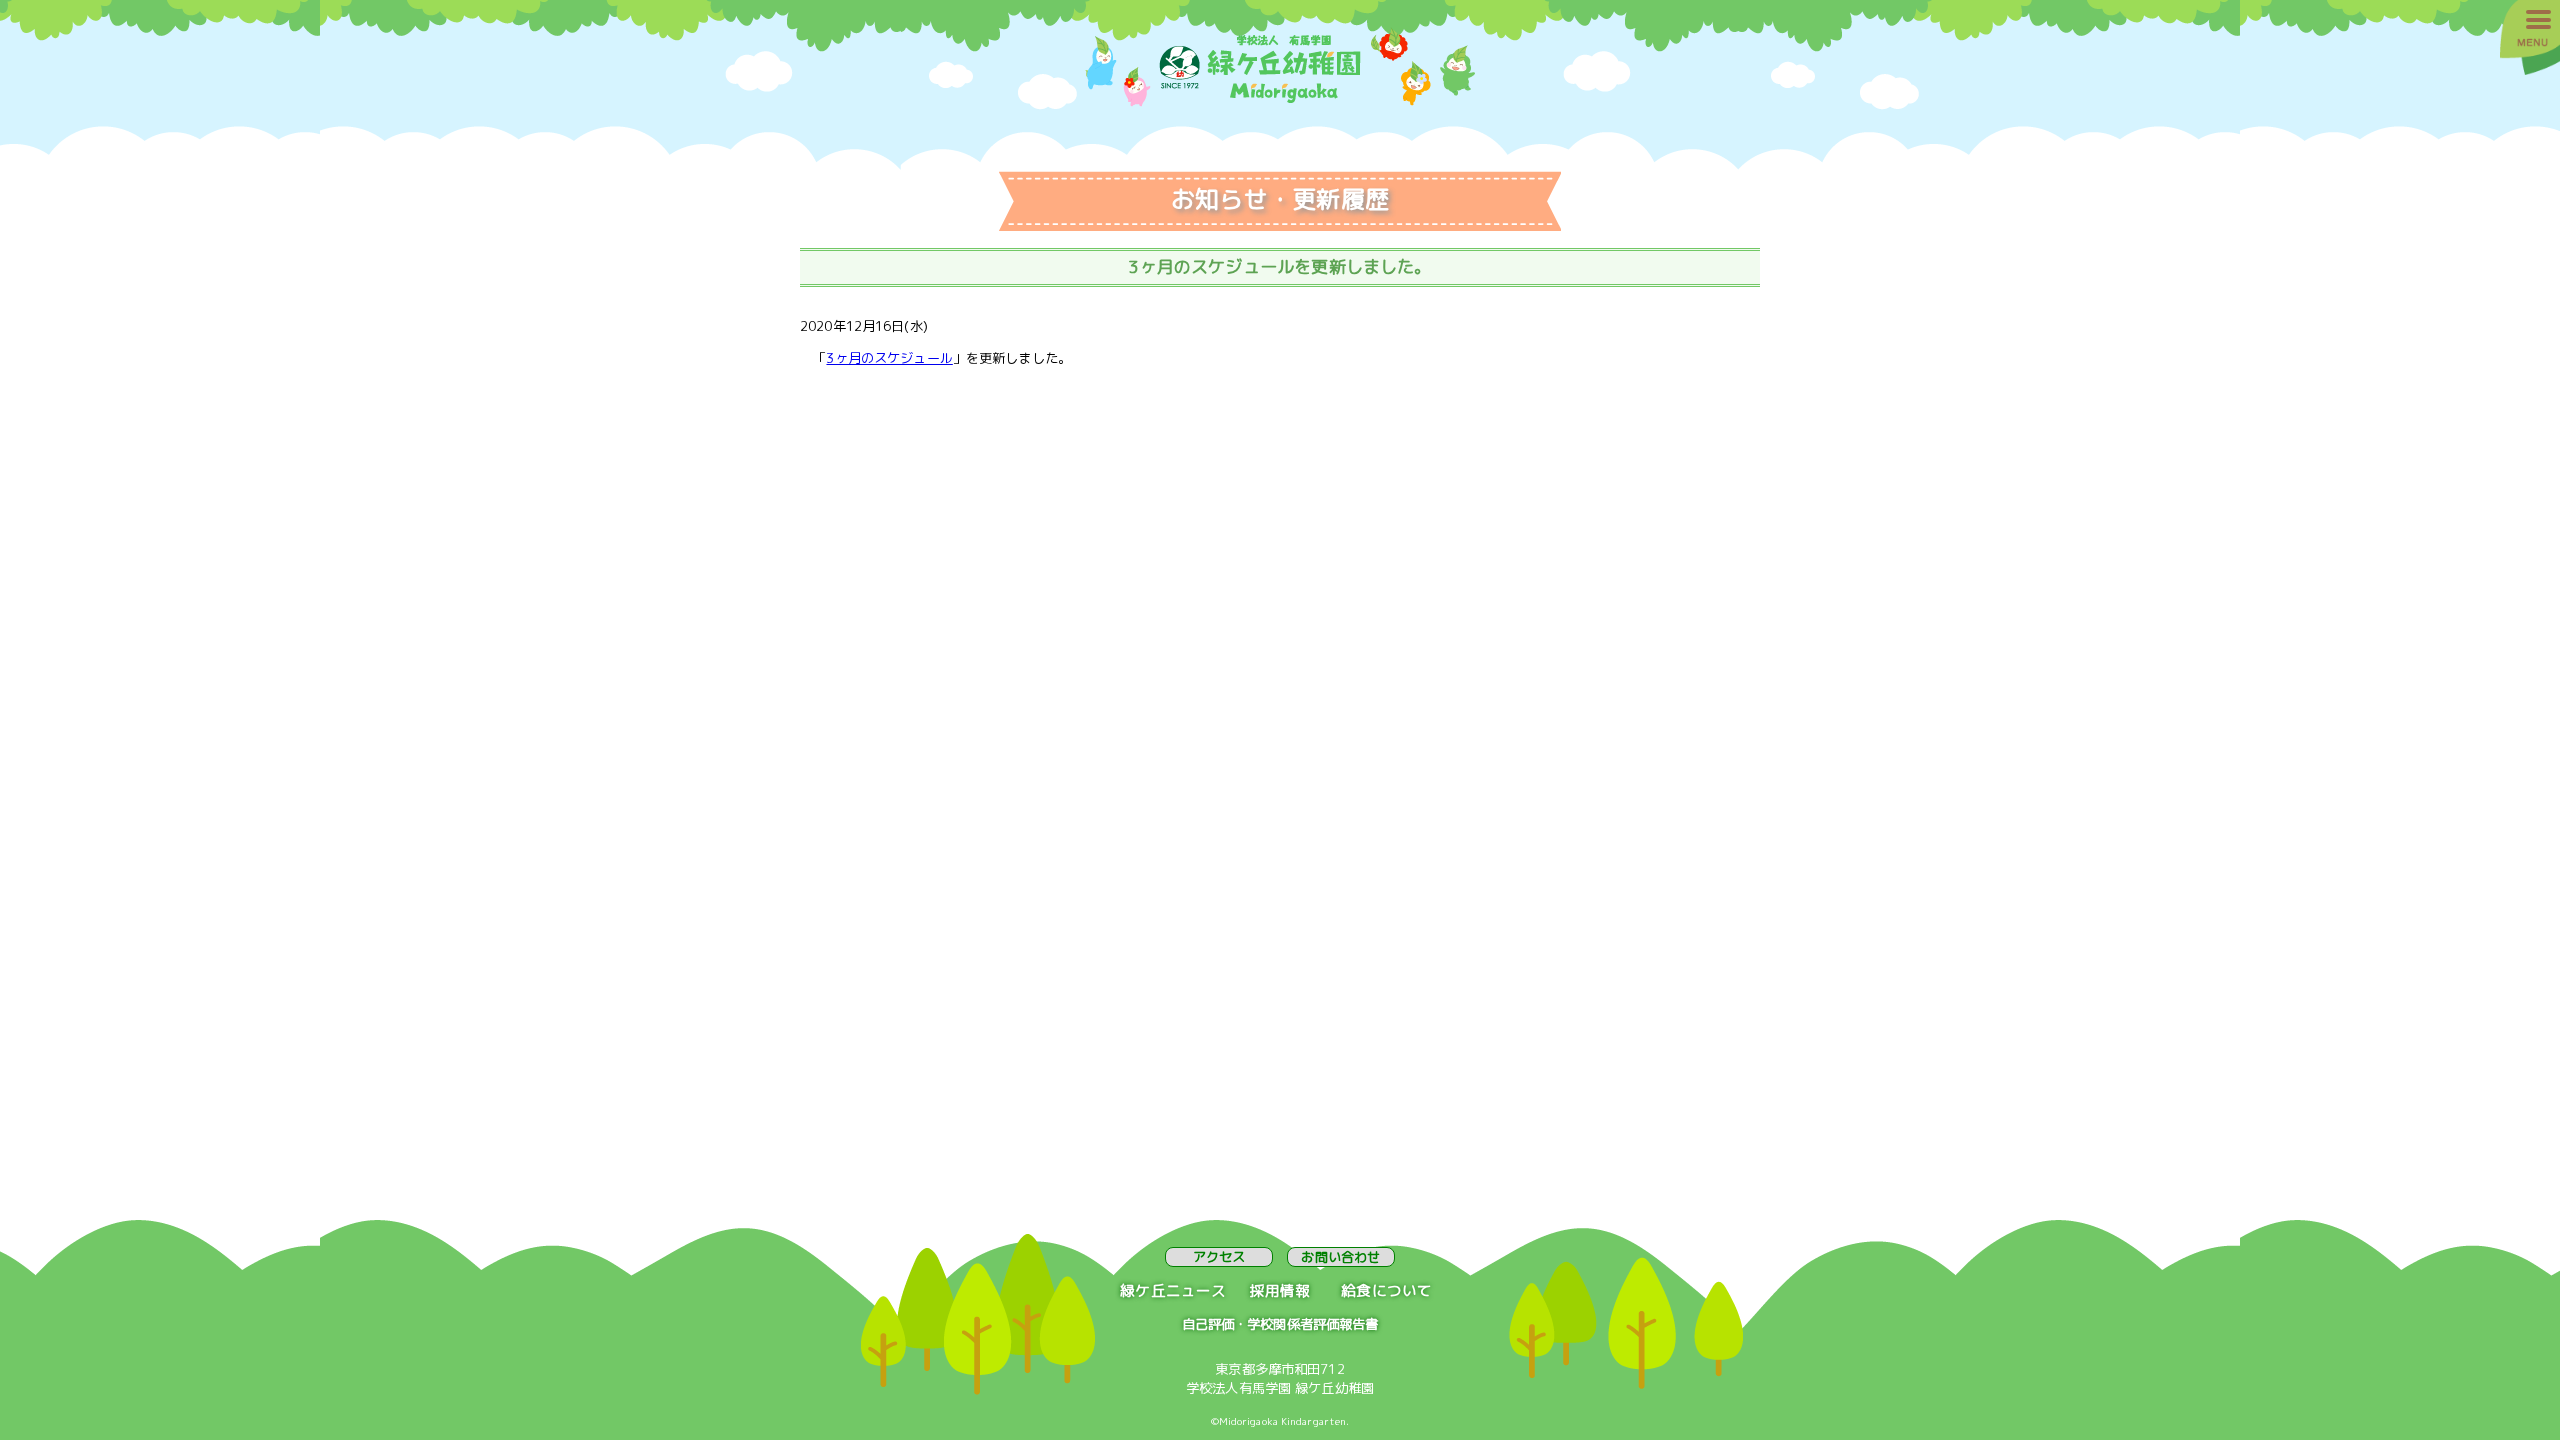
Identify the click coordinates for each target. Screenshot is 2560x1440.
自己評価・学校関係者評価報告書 (1280, 1324)
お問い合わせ (1340, 1257)
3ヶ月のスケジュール (889, 358)
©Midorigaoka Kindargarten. (1280, 1421)
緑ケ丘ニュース (1173, 1290)
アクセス (1219, 1257)
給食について (1386, 1290)
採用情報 (1280, 1290)
